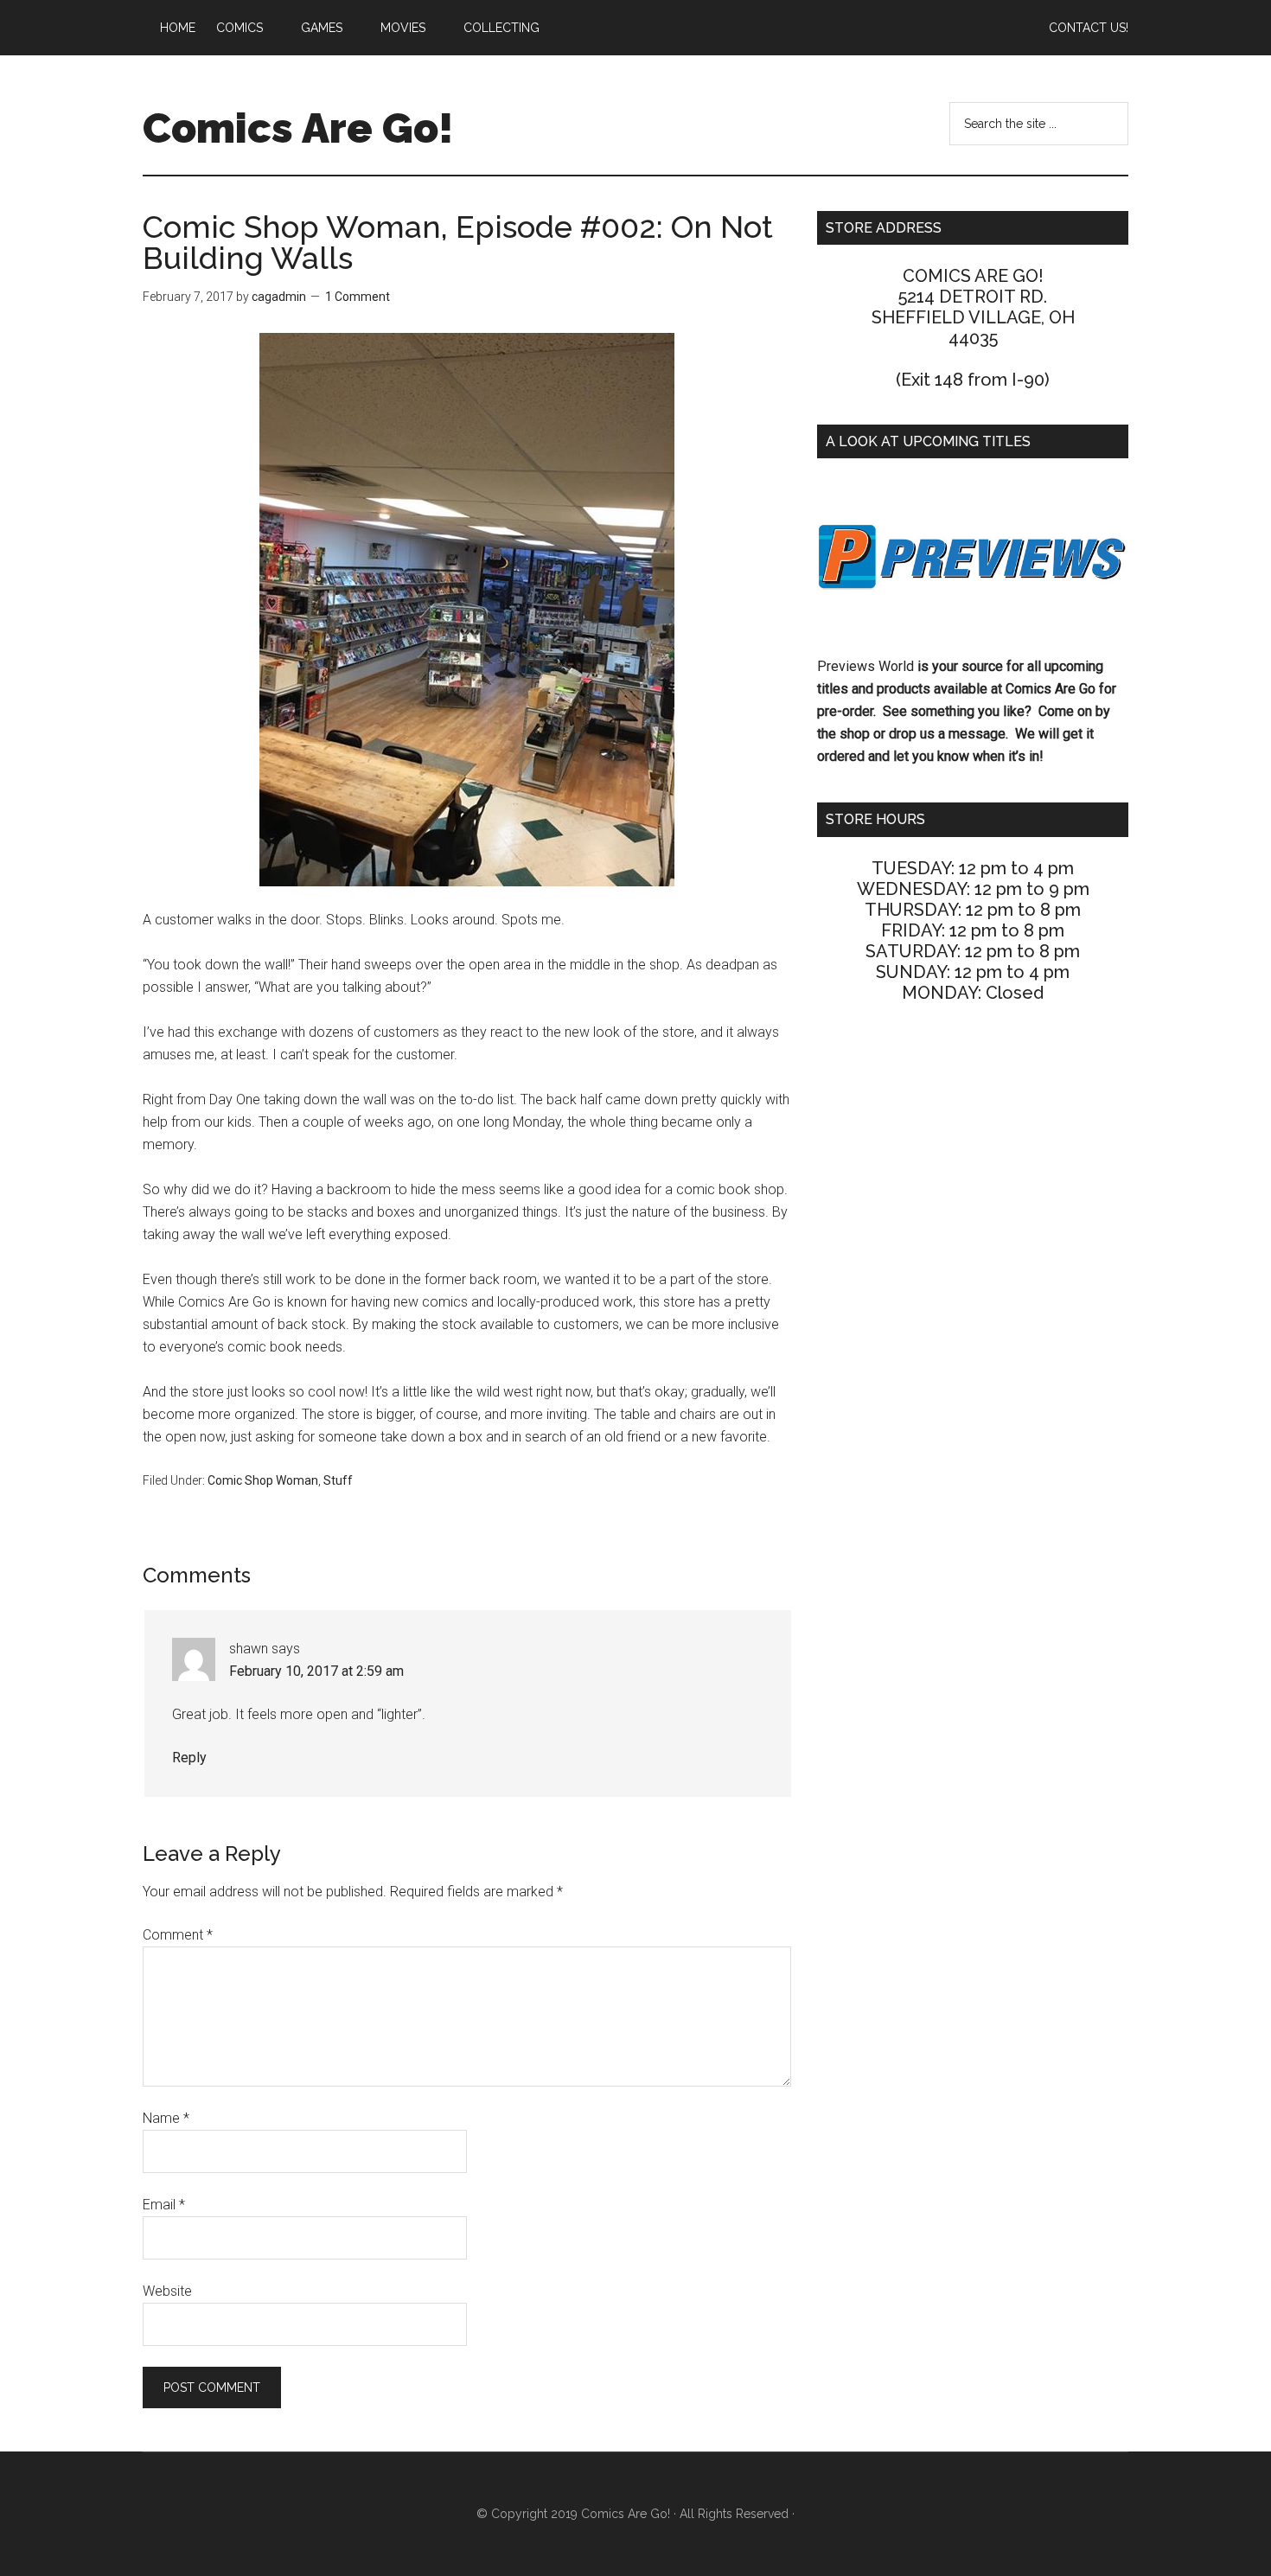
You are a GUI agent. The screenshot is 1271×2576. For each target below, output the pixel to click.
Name (166, 2118)
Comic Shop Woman (263, 1480)
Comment (178, 1935)
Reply (189, 1758)
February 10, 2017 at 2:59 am (316, 1671)
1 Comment (358, 297)
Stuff (338, 1480)
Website (167, 2291)
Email (164, 2205)
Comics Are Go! (298, 128)
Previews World (865, 666)
